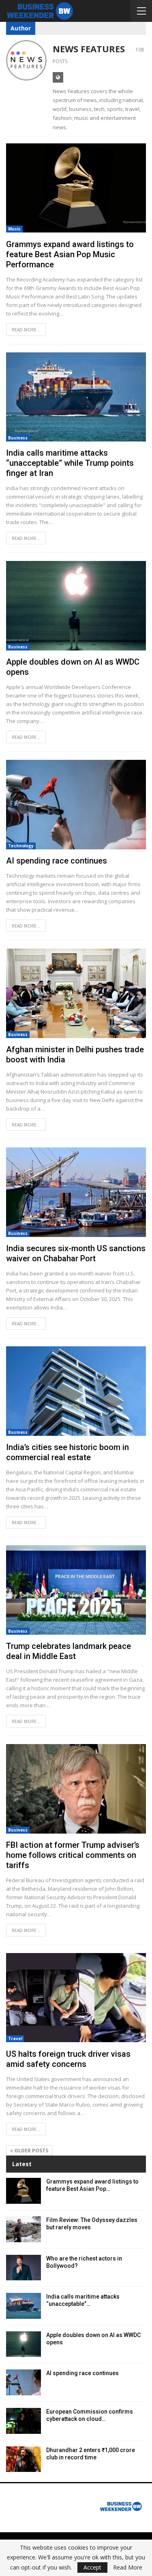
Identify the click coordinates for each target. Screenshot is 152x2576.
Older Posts (31, 2151)
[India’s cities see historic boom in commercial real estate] (76, 1391)
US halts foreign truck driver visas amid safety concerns (68, 2059)
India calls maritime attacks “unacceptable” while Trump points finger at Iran (70, 463)
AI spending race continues (57, 861)
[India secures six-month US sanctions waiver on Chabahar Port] (76, 1192)
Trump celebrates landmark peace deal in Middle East (69, 1651)
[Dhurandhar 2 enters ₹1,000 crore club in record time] (24, 2459)
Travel (15, 2039)
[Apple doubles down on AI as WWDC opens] (76, 606)
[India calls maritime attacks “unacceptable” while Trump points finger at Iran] (76, 397)
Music (14, 229)
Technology (21, 846)
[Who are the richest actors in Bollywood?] (24, 2268)
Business (18, 438)
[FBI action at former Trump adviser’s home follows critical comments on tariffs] (76, 1789)
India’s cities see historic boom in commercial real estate (67, 1452)
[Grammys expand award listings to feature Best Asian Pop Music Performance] (76, 188)
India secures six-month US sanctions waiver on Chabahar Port (76, 1253)
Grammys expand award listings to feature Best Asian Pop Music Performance (70, 254)
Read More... (26, 330)
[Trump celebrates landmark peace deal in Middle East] (76, 1590)
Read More (128, 2567)
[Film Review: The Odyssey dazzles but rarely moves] (24, 2229)
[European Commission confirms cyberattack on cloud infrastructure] (24, 2421)
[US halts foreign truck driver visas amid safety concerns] (76, 1998)
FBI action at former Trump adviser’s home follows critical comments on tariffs (73, 1855)
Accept (92, 2567)
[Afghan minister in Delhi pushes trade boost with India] (76, 993)
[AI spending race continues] (76, 805)
